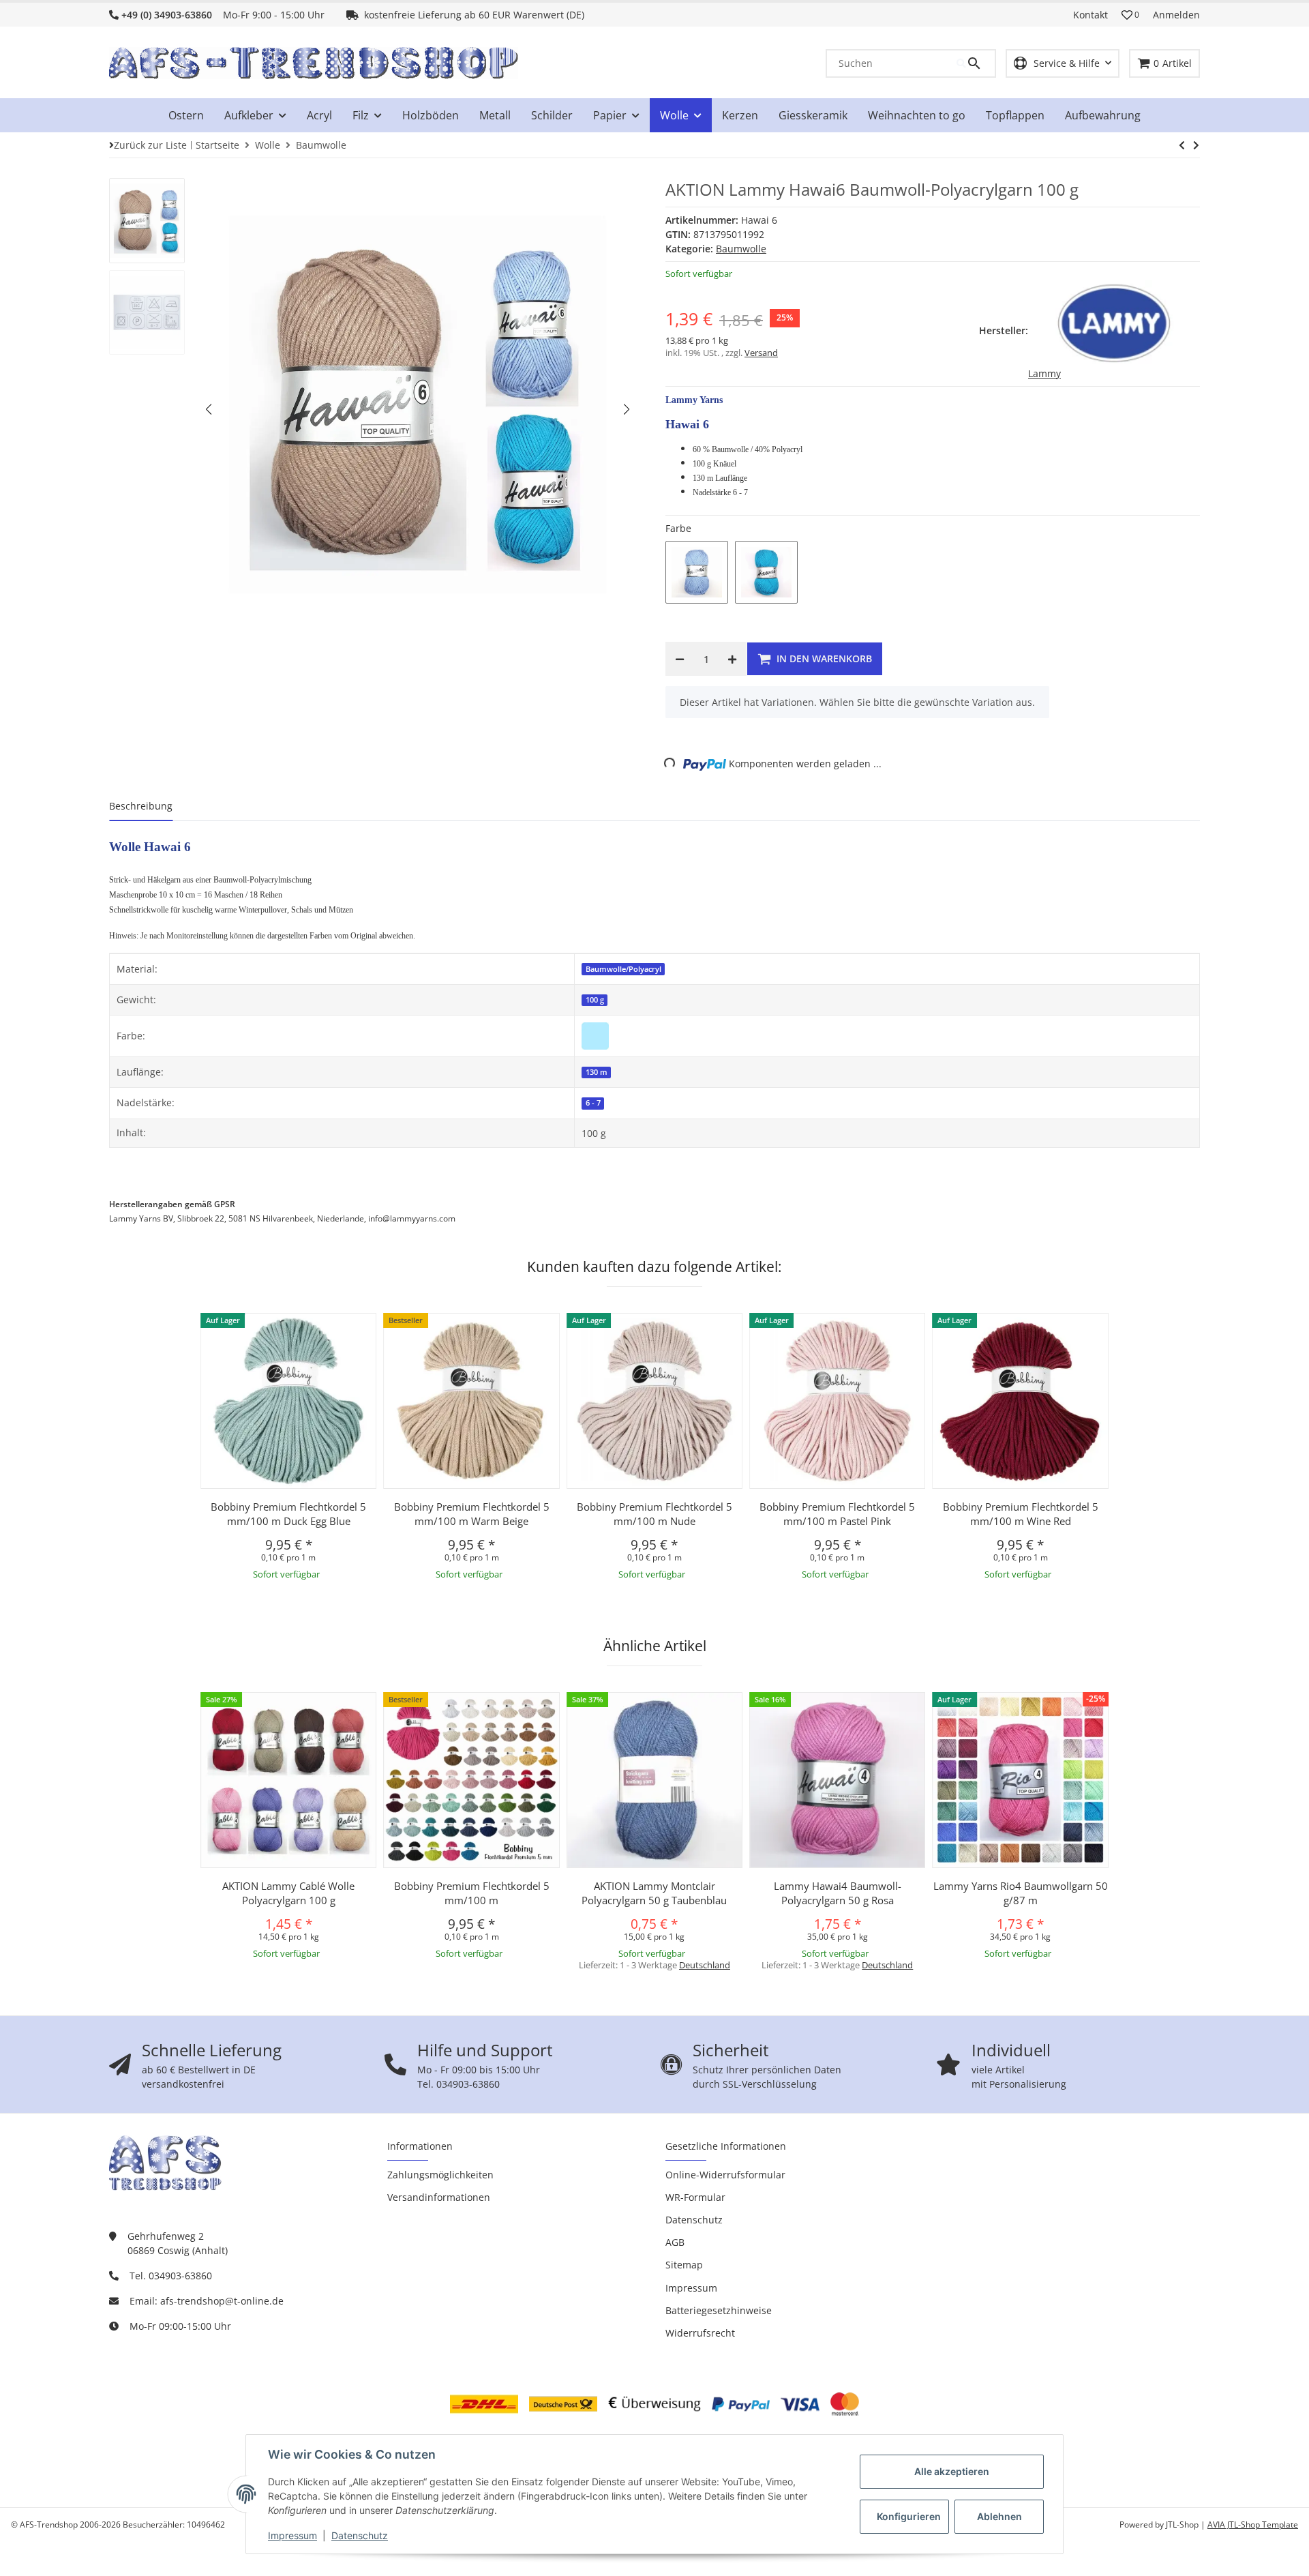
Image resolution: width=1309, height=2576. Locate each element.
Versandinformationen (439, 2197)
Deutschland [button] (705, 1965)
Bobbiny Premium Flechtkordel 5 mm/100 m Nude (654, 1514)
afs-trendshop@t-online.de (222, 2301)
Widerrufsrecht (700, 2333)
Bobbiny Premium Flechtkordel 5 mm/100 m (472, 1893)
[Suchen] (976, 63)
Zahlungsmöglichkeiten (440, 2175)
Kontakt (1090, 15)
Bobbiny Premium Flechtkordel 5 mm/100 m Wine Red (1021, 1514)
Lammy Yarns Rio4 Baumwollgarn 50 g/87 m (1021, 1893)
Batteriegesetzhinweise (719, 2310)
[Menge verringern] (680, 659)
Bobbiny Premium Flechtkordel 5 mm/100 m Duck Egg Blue (288, 1514)
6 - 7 (593, 1103)
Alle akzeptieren (952, 2471)
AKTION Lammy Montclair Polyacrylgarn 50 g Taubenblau (654, 1893)
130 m (597, 1072)
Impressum (292, 2535)
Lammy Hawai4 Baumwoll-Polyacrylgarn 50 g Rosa (838, 1893)
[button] (1130, 15)
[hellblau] (595, 1035)
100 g (595, 1000)
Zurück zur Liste (150, 145)
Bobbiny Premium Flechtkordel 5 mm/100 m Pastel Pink (837, 1514)
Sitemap (684, 2265)
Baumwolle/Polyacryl (623, 969)
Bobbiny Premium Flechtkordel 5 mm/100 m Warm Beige (472, 1514)
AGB (675, 2242)
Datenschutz (360, 2535)
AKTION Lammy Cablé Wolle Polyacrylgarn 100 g (288, 1893)
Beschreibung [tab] (141, 806)
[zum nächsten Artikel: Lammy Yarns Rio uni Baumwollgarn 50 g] (1182, 145)
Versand (761, 353)
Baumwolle (741, 249)
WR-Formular (695, 2197)
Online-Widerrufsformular (725, 2175)
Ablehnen (999, 2516)
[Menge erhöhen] (732, 659)
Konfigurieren (909, 2516)
